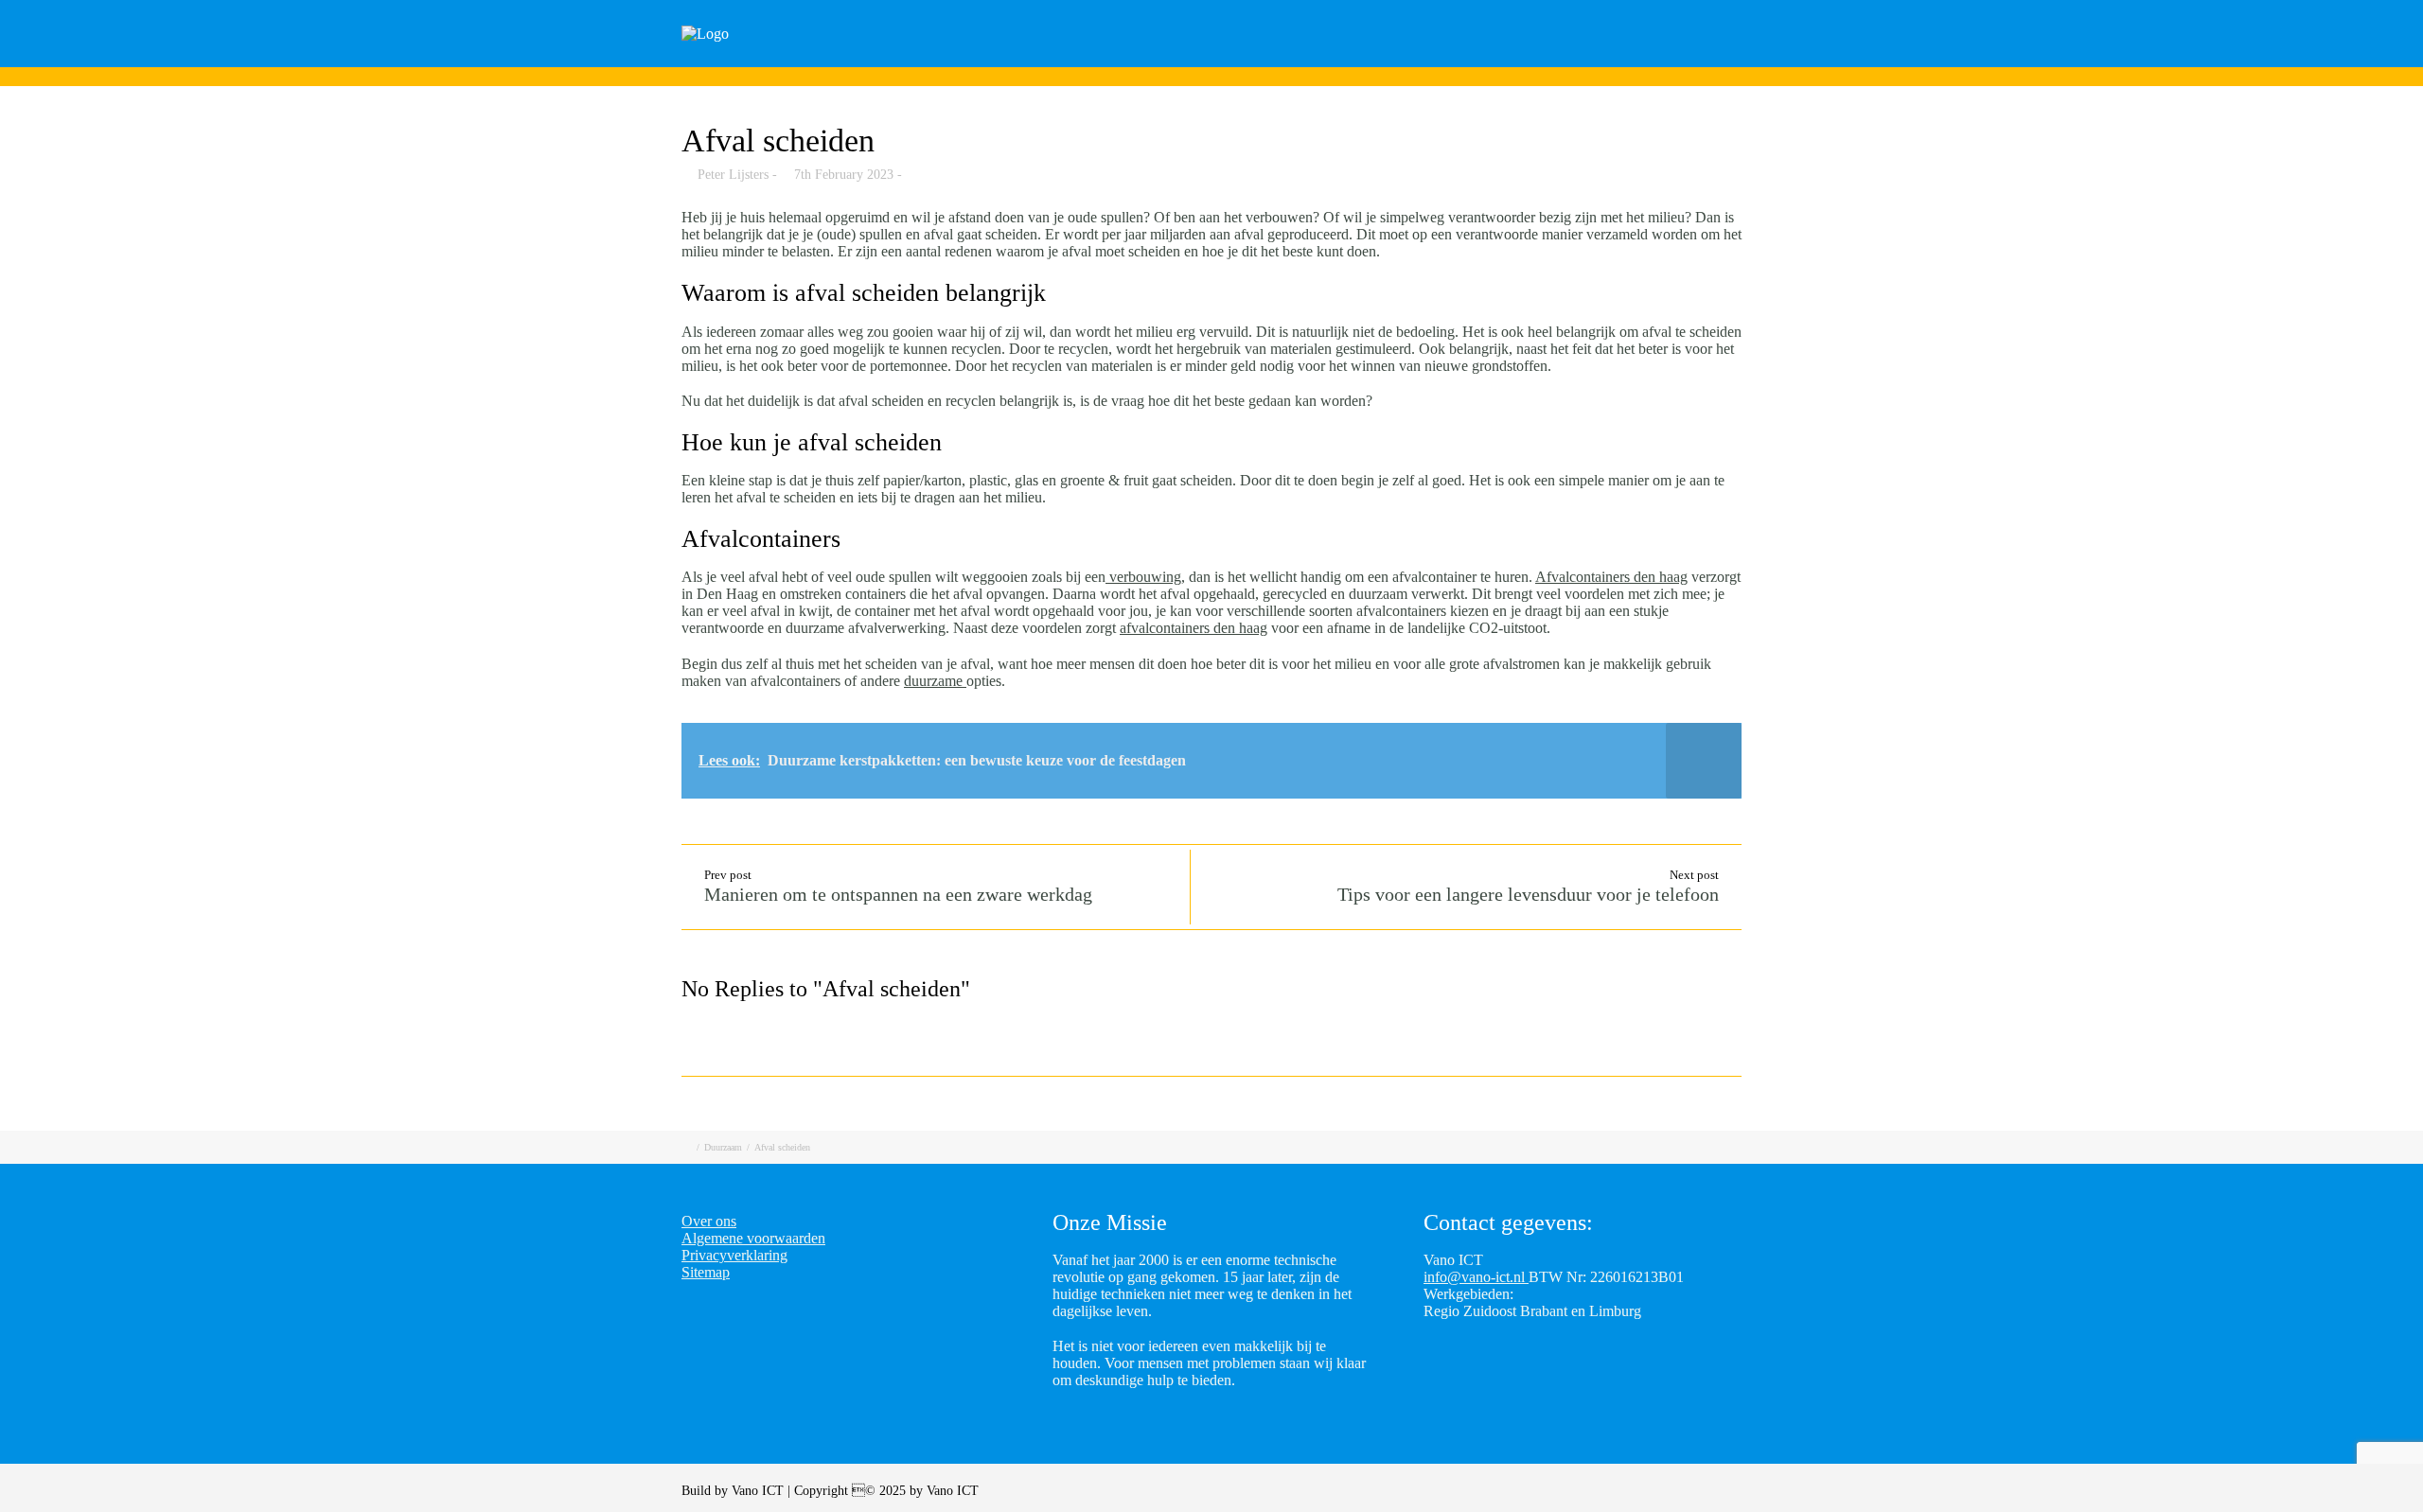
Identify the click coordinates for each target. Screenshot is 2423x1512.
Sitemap (706, 1272)
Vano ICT (760, 1491)
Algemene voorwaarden (753, 1238)
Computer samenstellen (1272, 59)
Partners (1649, 59)
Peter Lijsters (733, 175)
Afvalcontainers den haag (1611, 577)
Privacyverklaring (734, 1255)
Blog (1562, 59)
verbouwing (1143, 577)
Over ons (1749, 59)
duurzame (935, 681)
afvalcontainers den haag (1194, 628)
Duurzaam (723, 1147)
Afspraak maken (1448, 59)
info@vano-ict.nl (1476, 1277)
